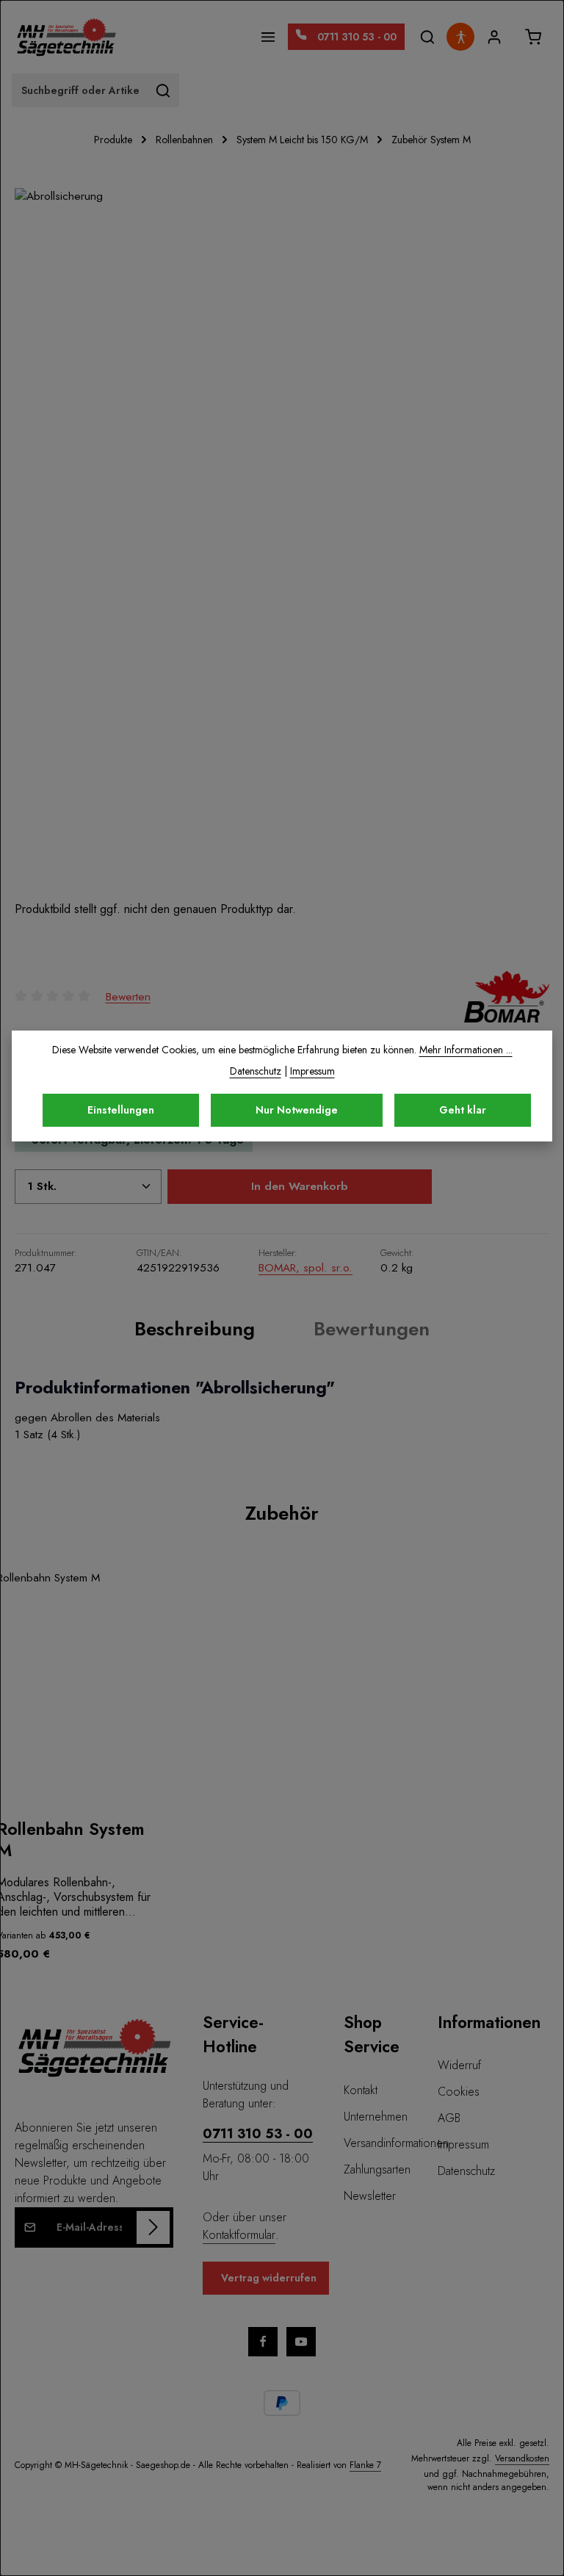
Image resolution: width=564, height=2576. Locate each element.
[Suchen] (427, 37)
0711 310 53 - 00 (258, 2134)
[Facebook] (263, 2342)
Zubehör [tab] (282, 1513)
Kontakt (361, 2090)
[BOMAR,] (507, 997)
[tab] (195, 1329)
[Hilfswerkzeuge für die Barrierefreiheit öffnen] (460, 37)
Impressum (463, 2144)
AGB (449, 2118)
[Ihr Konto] (494, 37)
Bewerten (128, 996)
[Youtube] (301, 2342)
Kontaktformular (239, 2235)
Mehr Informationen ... (466, 1050)
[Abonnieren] (153, 2227)
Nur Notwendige (297, 1110)
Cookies (459, 2092)
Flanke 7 (365, 2465)
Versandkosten (522, 2458)
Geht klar (463, 1110)
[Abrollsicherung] (282, 544)
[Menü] (268, 37)
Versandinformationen (396, 2143)
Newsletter (370, 2196)
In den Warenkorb (300, 1186)
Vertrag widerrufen (269, 2278)
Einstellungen (121, 1110)
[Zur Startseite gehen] (66, 37)
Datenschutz (466, 2171)
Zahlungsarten (377, 2169)
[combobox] (80, 90)
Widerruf (459, 2065)
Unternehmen (376, 2117)
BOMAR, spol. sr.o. (305, 1268)
